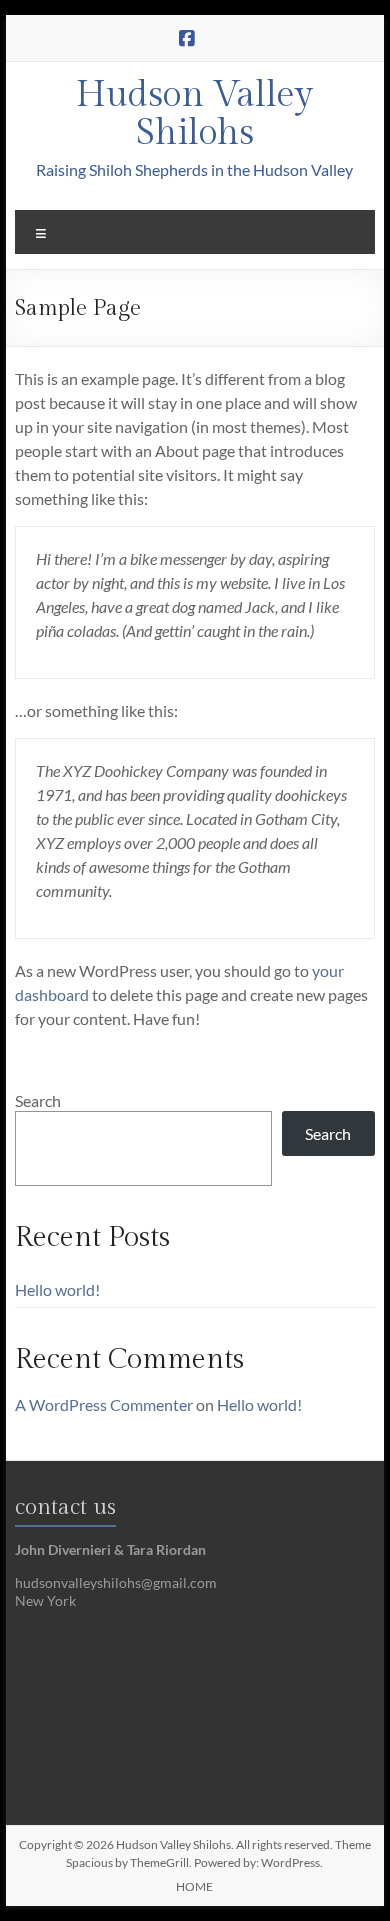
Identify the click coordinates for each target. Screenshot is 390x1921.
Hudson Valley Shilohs (194, 114)
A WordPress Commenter (104, 1404)
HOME (194, 1886)
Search (38, 1100)
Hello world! (57, 1289)
